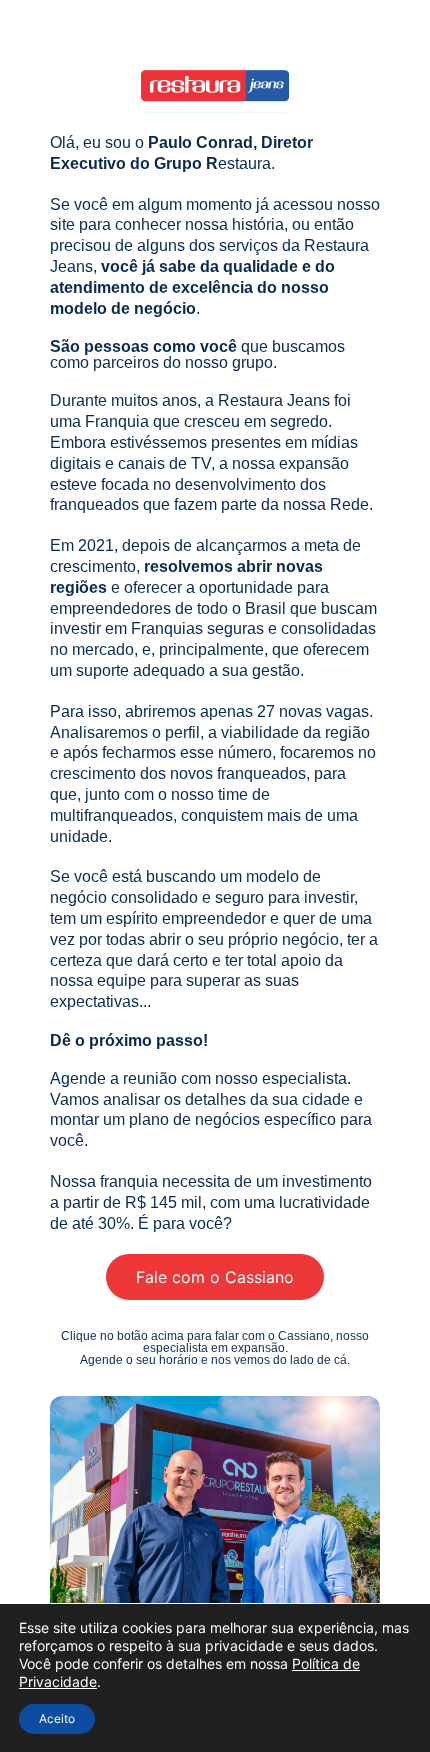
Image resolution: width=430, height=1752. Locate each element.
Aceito (57, 1718)
